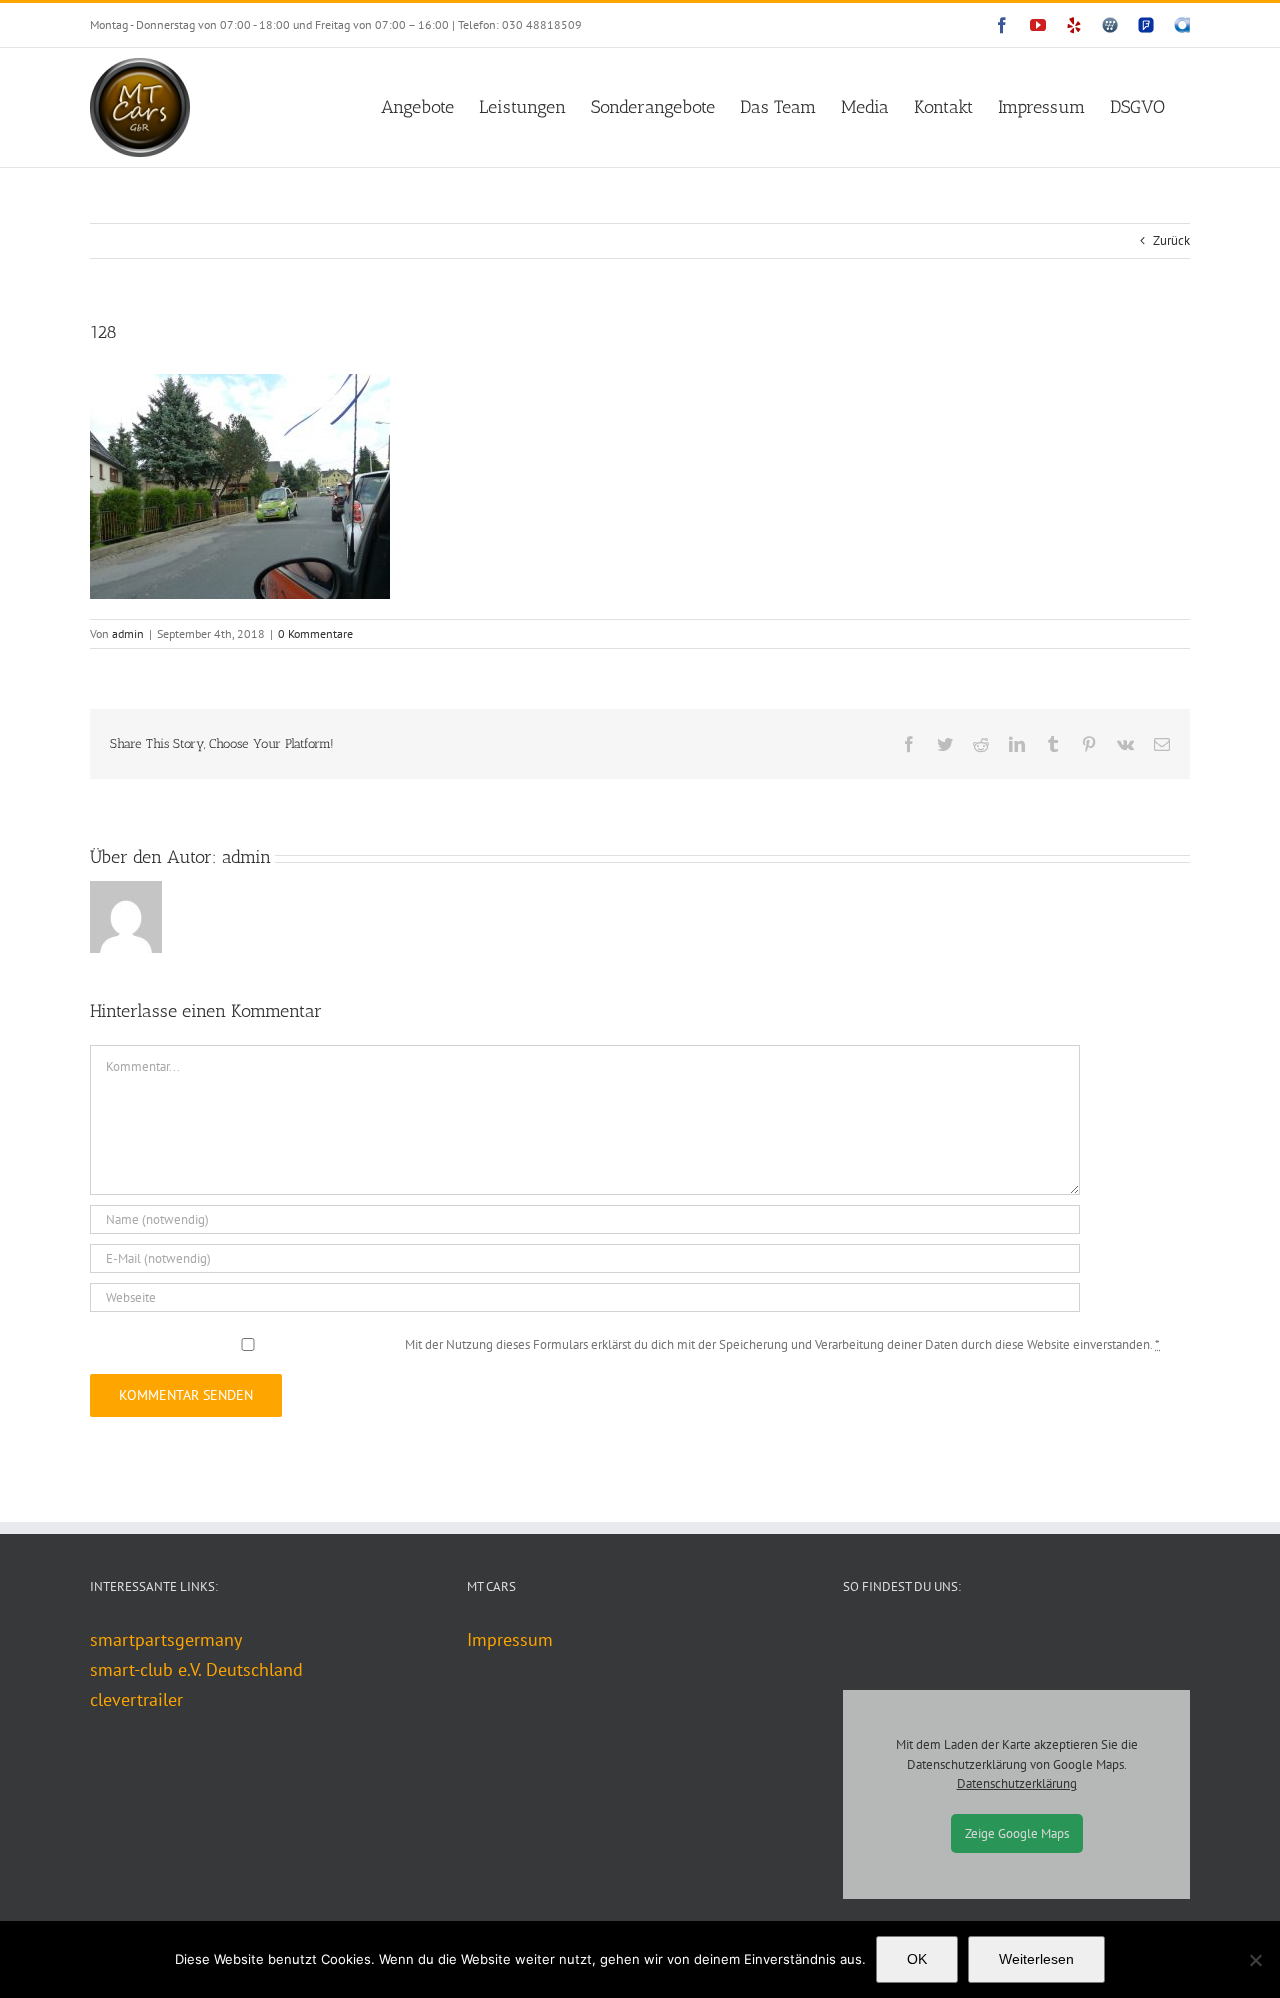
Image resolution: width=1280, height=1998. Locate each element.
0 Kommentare (315, 633)
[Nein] (1255, 1960)
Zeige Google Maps (1017, 1833)
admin (128, 633)
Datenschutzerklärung (1017, 1783)
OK (917, 1959)
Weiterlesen (1036, 1959)
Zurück (1171, 240)
